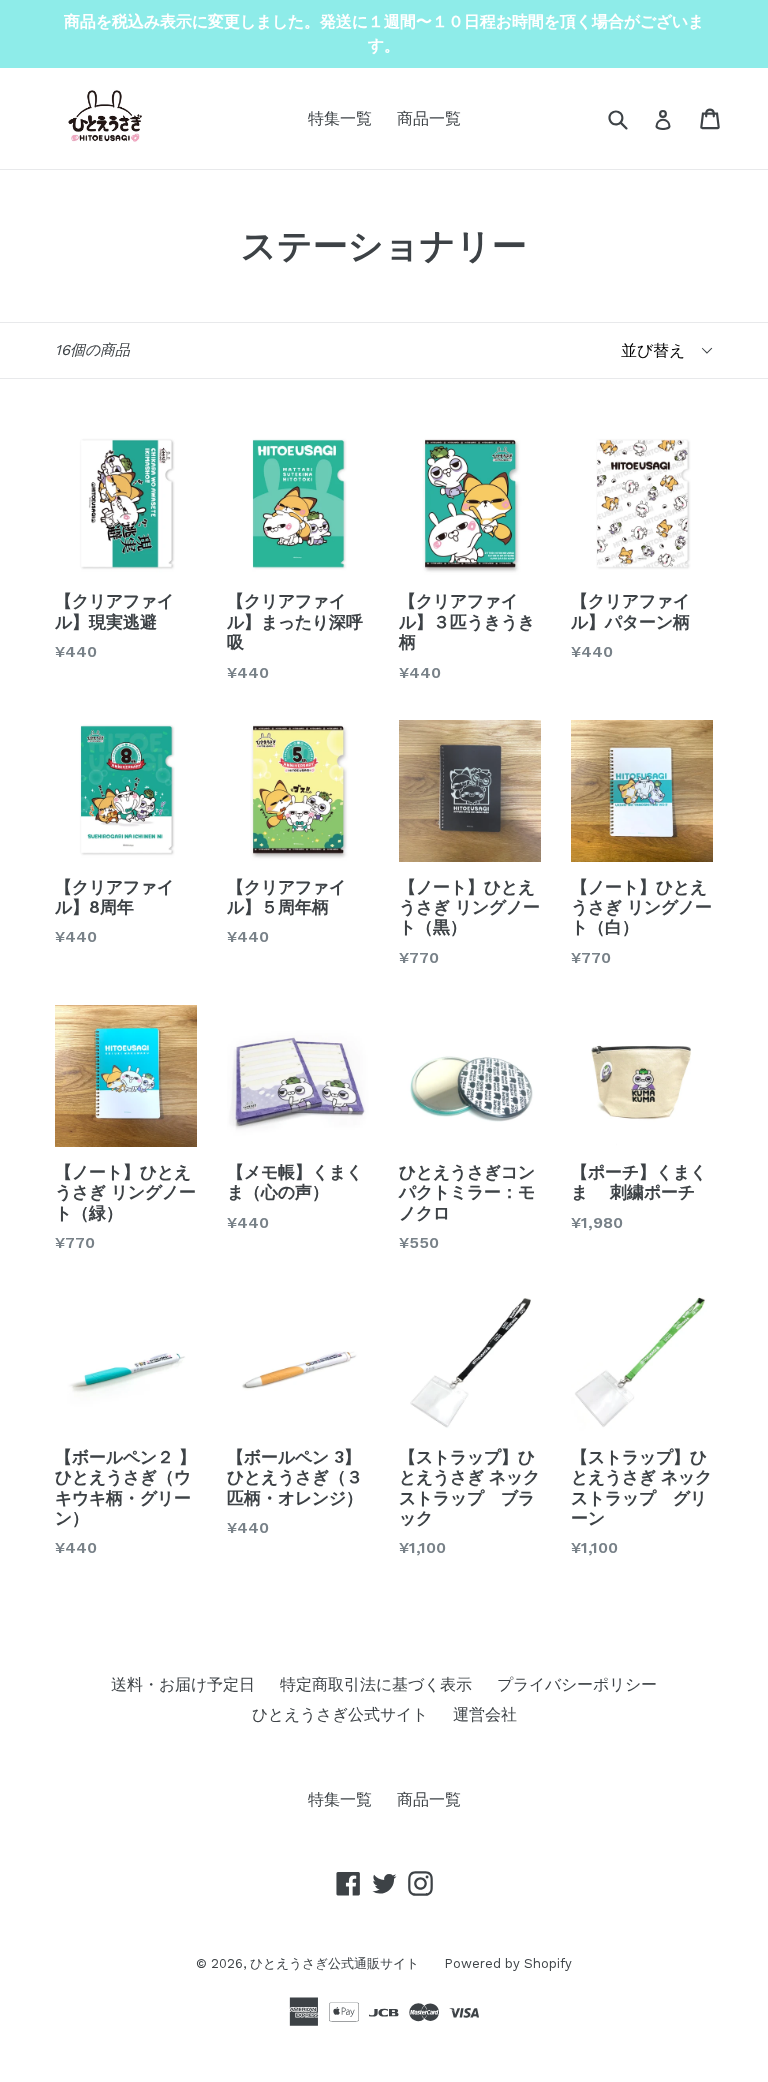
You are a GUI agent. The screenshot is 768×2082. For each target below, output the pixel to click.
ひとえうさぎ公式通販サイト (334, 1963)
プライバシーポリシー (577, 1684)
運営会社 (485, 1714)
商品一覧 (429, 118)
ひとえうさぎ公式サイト (340, 1714)
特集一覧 (340, 118)
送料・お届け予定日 (183, 1684)
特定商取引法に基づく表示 (376, 1684)
